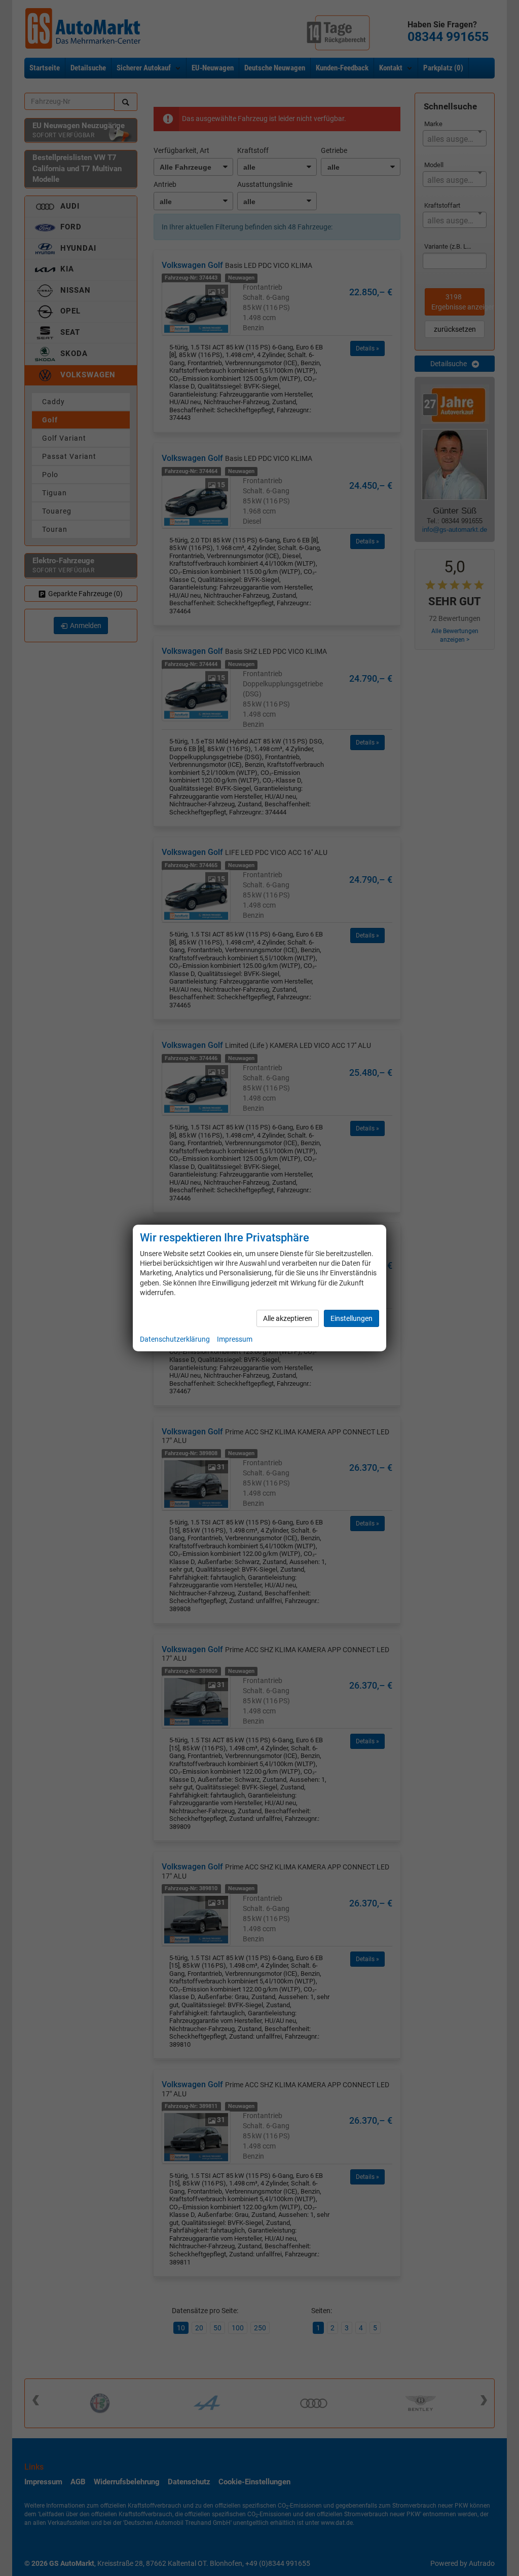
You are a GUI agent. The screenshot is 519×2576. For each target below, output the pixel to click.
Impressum (235, 1339)
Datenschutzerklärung (175, 1339)
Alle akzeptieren (288, 1318)
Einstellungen (351, 1318)
